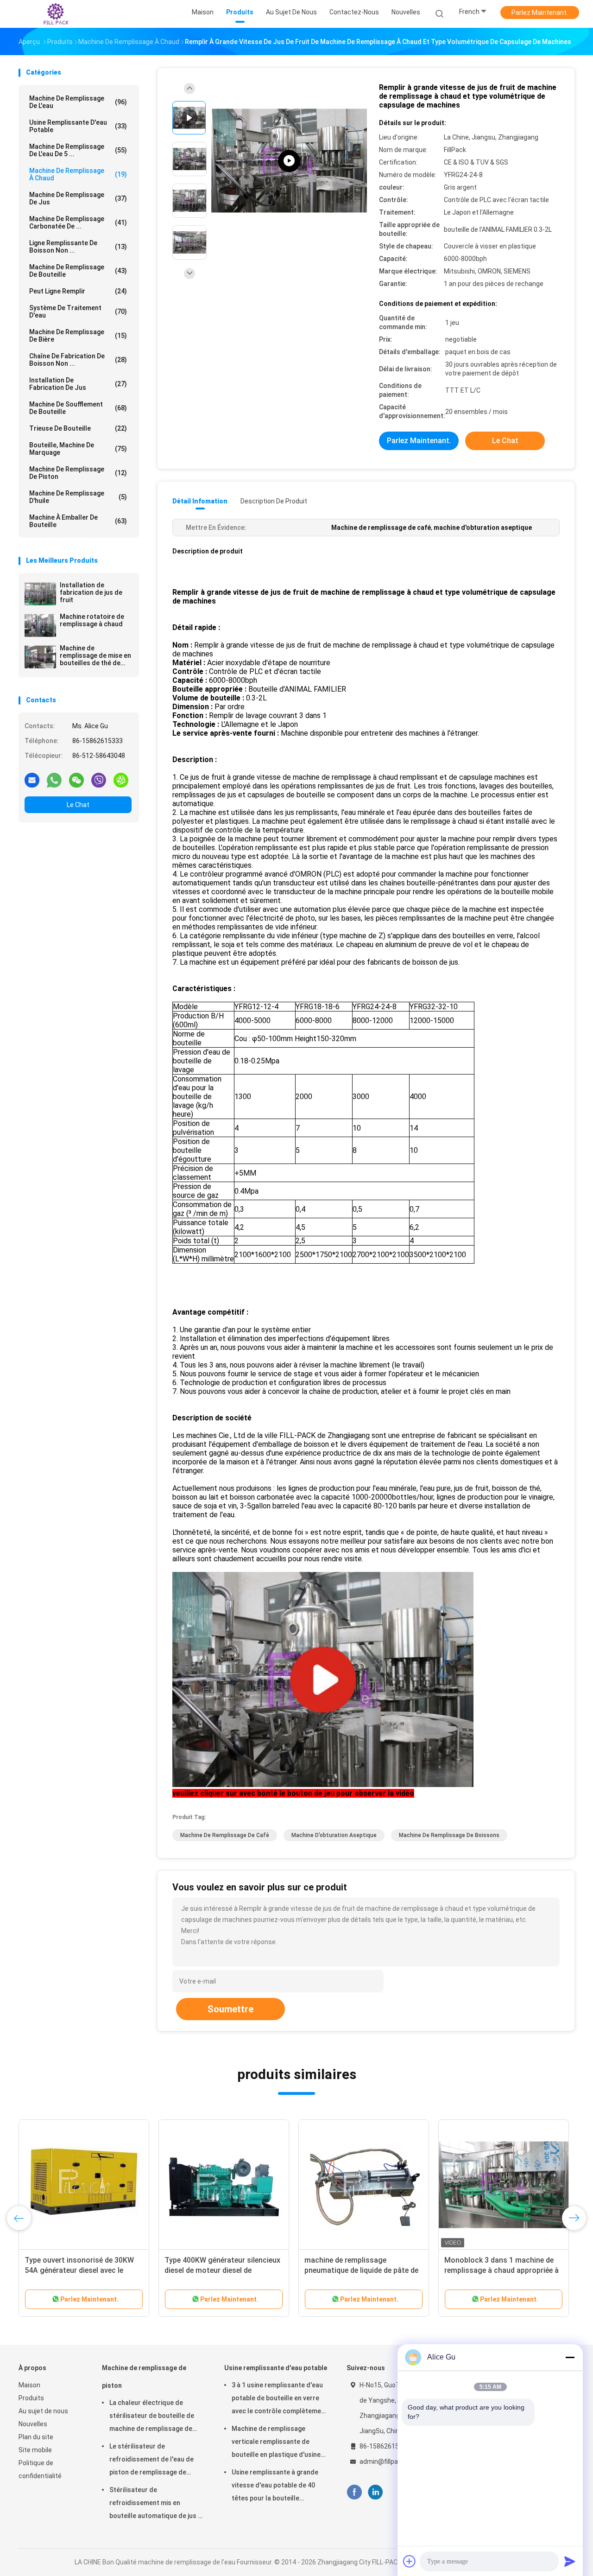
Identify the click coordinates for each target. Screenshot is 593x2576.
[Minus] (570, 2357)
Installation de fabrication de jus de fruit (91, 592)
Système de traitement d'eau (78, 312)
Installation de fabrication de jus (78, 384)
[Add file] (410, 2561)
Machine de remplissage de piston (78, 473)
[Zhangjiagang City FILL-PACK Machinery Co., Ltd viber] (99, 780)
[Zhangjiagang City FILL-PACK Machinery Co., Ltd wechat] (76, 780)
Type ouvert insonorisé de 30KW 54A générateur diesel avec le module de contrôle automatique (80, 2270)
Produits (31, 2398)
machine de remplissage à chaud (78, 174)
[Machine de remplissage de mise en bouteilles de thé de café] (40, 657)
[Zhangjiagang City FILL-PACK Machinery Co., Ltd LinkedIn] (375, 2492)
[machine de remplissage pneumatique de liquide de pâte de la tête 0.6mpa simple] (364, 2185)
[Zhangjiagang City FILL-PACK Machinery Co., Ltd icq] (121, 780)
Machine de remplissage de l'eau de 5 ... (78, 150)
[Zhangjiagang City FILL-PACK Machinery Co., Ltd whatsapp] (54, 780)
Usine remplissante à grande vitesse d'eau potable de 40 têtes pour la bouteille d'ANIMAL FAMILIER (275, 2487)
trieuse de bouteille (78, 428)
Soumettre (230, 2009)
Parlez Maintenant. (540, 13)
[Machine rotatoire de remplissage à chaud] (40, 625)
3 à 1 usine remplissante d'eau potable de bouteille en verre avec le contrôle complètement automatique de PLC (280, 2399)
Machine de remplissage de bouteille (78, 271)
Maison (29, 2385)
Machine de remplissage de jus (78, 198)
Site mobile (35, 2450)
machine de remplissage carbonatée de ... (78, 223)
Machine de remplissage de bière (78, 336)
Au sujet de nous (43, 2411)
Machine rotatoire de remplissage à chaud (92, 620)
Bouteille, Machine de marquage (78, 449)
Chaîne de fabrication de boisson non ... (78, 360)
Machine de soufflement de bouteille (78, 408)
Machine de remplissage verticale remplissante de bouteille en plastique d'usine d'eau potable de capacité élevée (276, 2443)
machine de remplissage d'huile (78, 497)
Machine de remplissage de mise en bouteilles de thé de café (95, 655)
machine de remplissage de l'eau (78, 102)
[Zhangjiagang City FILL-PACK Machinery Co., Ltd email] (32, 780)
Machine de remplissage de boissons (449, 1835)
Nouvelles (33, 2424)
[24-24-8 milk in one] (289, 161)
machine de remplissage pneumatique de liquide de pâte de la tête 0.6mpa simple (361, 2270)
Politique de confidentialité (40, 2469)
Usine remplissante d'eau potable (78, 126)
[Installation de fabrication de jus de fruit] (40, 594)
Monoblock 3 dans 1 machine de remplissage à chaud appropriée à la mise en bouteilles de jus (502, 2270)
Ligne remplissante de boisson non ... (78, 247)
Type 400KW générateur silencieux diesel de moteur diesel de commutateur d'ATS (222, 2270)
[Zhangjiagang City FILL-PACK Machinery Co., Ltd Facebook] (354, 2492)
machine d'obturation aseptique (334, 1835)
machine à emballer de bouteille (78, 521)
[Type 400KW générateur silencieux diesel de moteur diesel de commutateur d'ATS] (224, 2185)
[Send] (570, 2561)
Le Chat (78, 805)
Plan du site (36, 2437)
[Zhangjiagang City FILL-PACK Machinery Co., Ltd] (55, 14)
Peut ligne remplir (78, 291)
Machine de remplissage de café (225, 1835)
